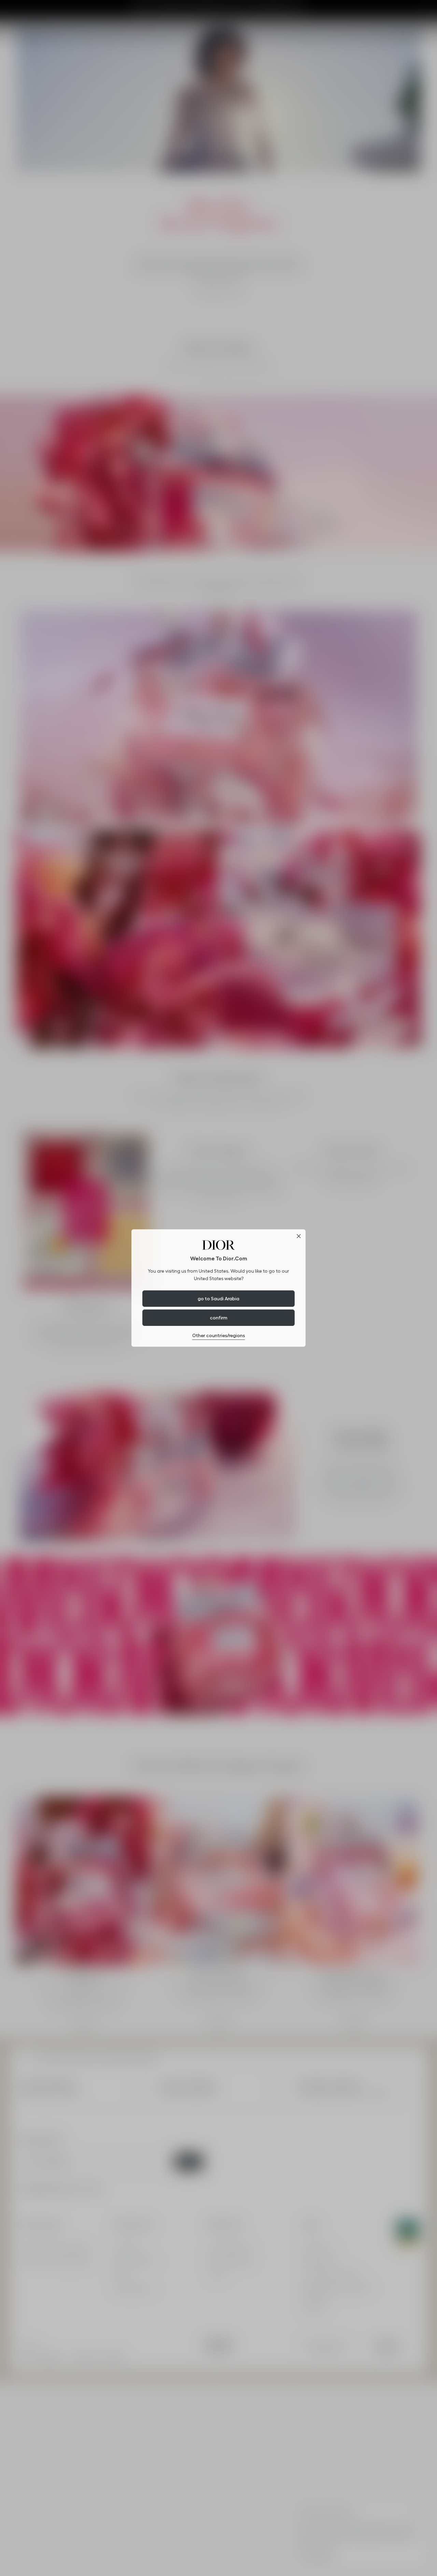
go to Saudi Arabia (218, 1299)
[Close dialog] (299, 1236)
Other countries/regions (218, 1335)
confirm (219, 1318)
